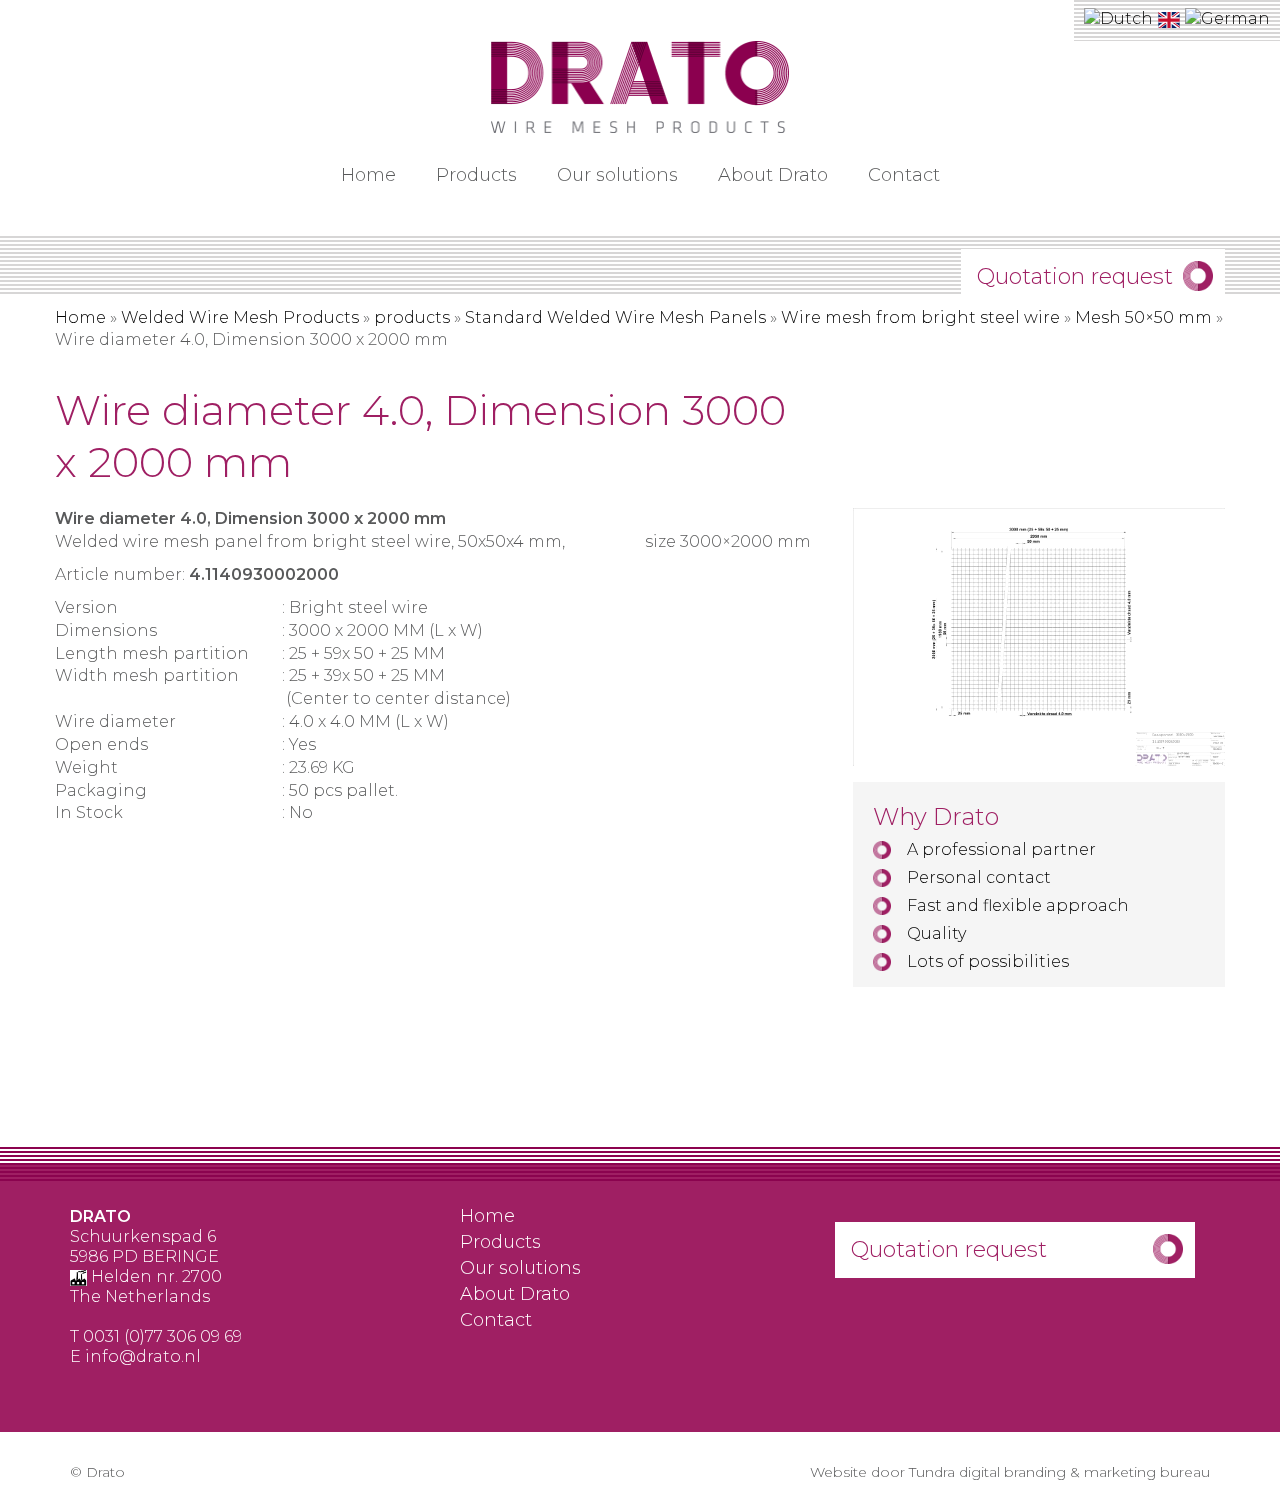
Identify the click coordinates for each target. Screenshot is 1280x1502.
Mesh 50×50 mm (1143, 317)
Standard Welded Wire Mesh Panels (615, 317)
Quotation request (1075, 276)
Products (476, 175)
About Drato (773, 175)
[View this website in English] (1171, 18)
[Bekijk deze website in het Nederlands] (1120, 18)
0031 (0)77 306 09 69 (162, 1336)
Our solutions (617, 175)
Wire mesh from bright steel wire (920, 317)
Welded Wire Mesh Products (240, 317)
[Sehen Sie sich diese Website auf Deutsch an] (1227, 18)
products (412, 317)
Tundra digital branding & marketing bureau (1059, 1472)
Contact (904, 175)
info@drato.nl (143, 1356)
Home (368, 175)
